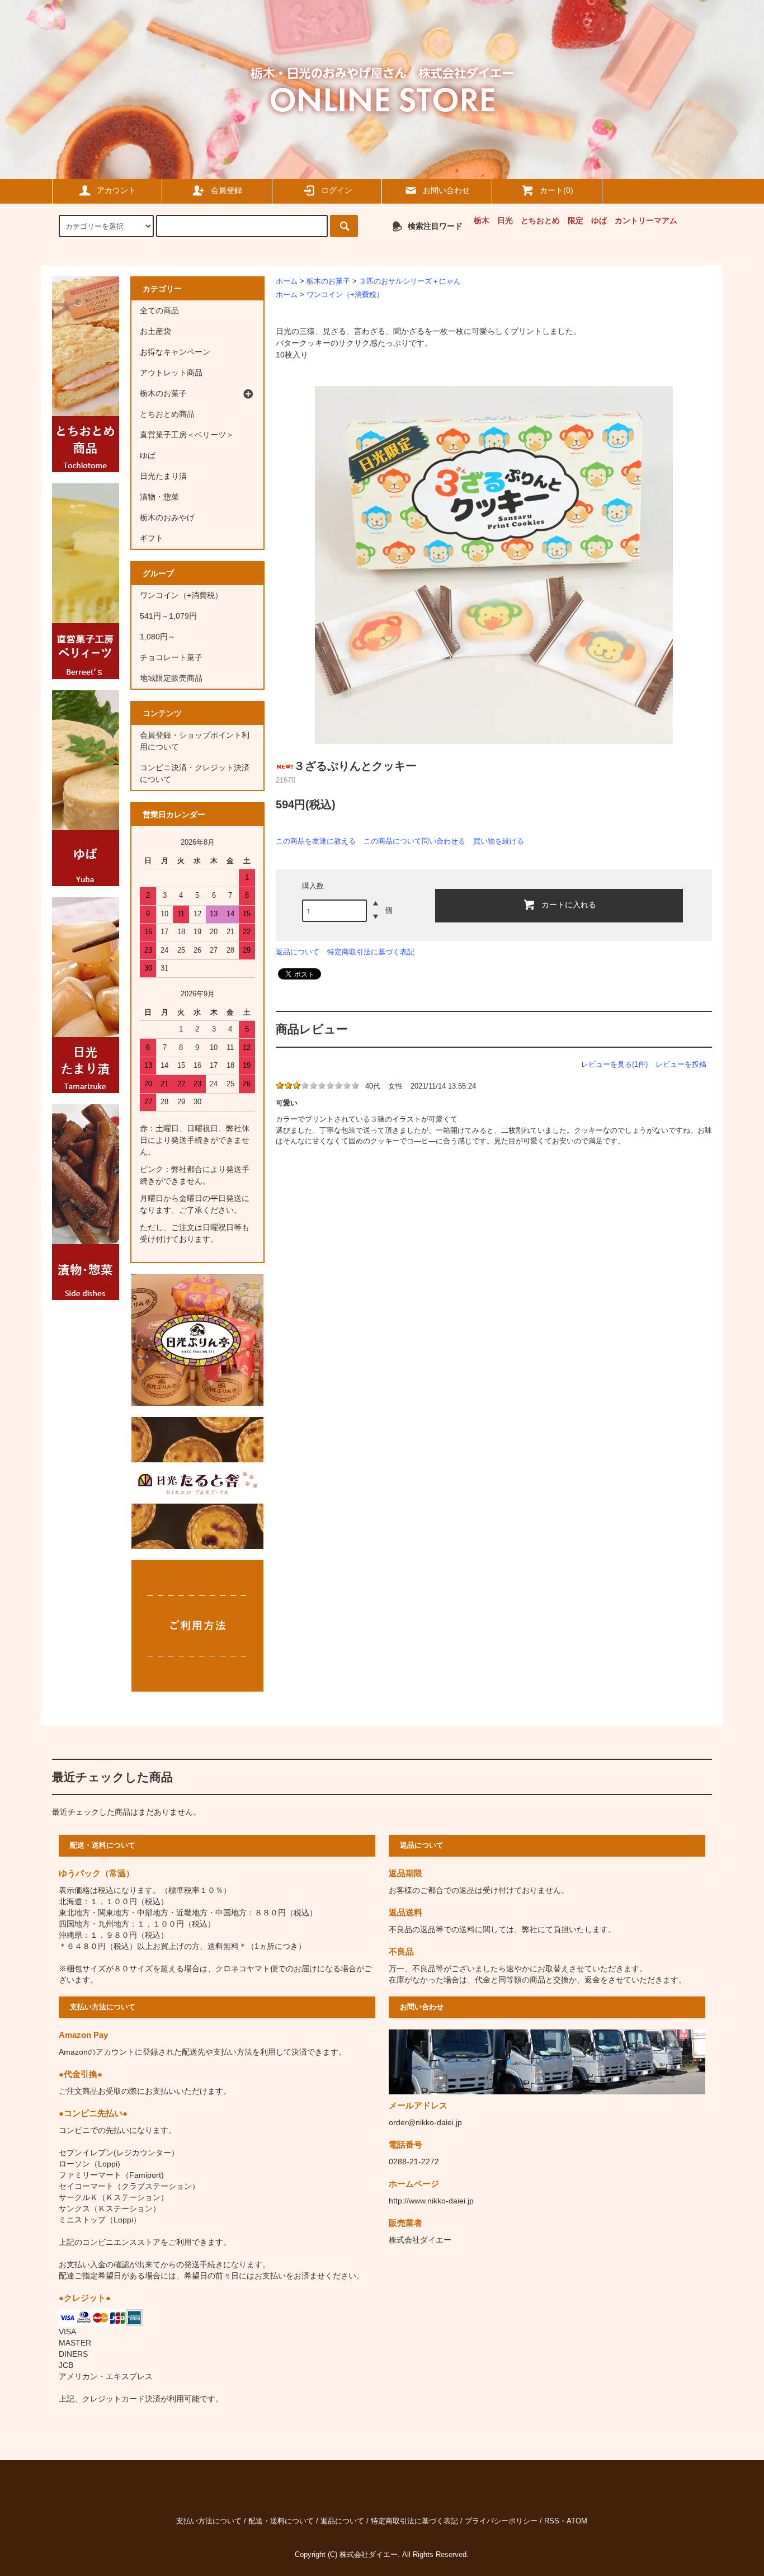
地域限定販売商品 (171, 678)
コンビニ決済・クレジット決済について (195, 773)
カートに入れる (569, 904)
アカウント (116, 190)
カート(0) (557, 190)
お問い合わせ (446, 190)
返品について (298, 952)
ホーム (287, 281)
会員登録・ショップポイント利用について (195, 741)
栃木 (482, 220)
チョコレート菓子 (171, 657)
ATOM (577, 2521)
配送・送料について (281, 2521)
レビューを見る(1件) (614, 1064)
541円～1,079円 (168, 616)
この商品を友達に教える (316, 841)
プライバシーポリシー (501, 2521)
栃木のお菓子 (328, 281)
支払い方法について (209, 2521)
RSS (552, 2521)
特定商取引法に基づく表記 (371, 952)
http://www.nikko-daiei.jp (431, 2201)
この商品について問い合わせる (414, 841)
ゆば (599, 220)
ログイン (337, 190)
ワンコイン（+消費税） (345, 295)
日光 (505, 220)
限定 (576, 220)
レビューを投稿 (681, 1064)
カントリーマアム (646, 220)
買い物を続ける (499, 841)
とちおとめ (540, 220)
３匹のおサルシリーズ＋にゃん (410, 281)
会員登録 (227, 190)
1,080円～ (158, 637)
